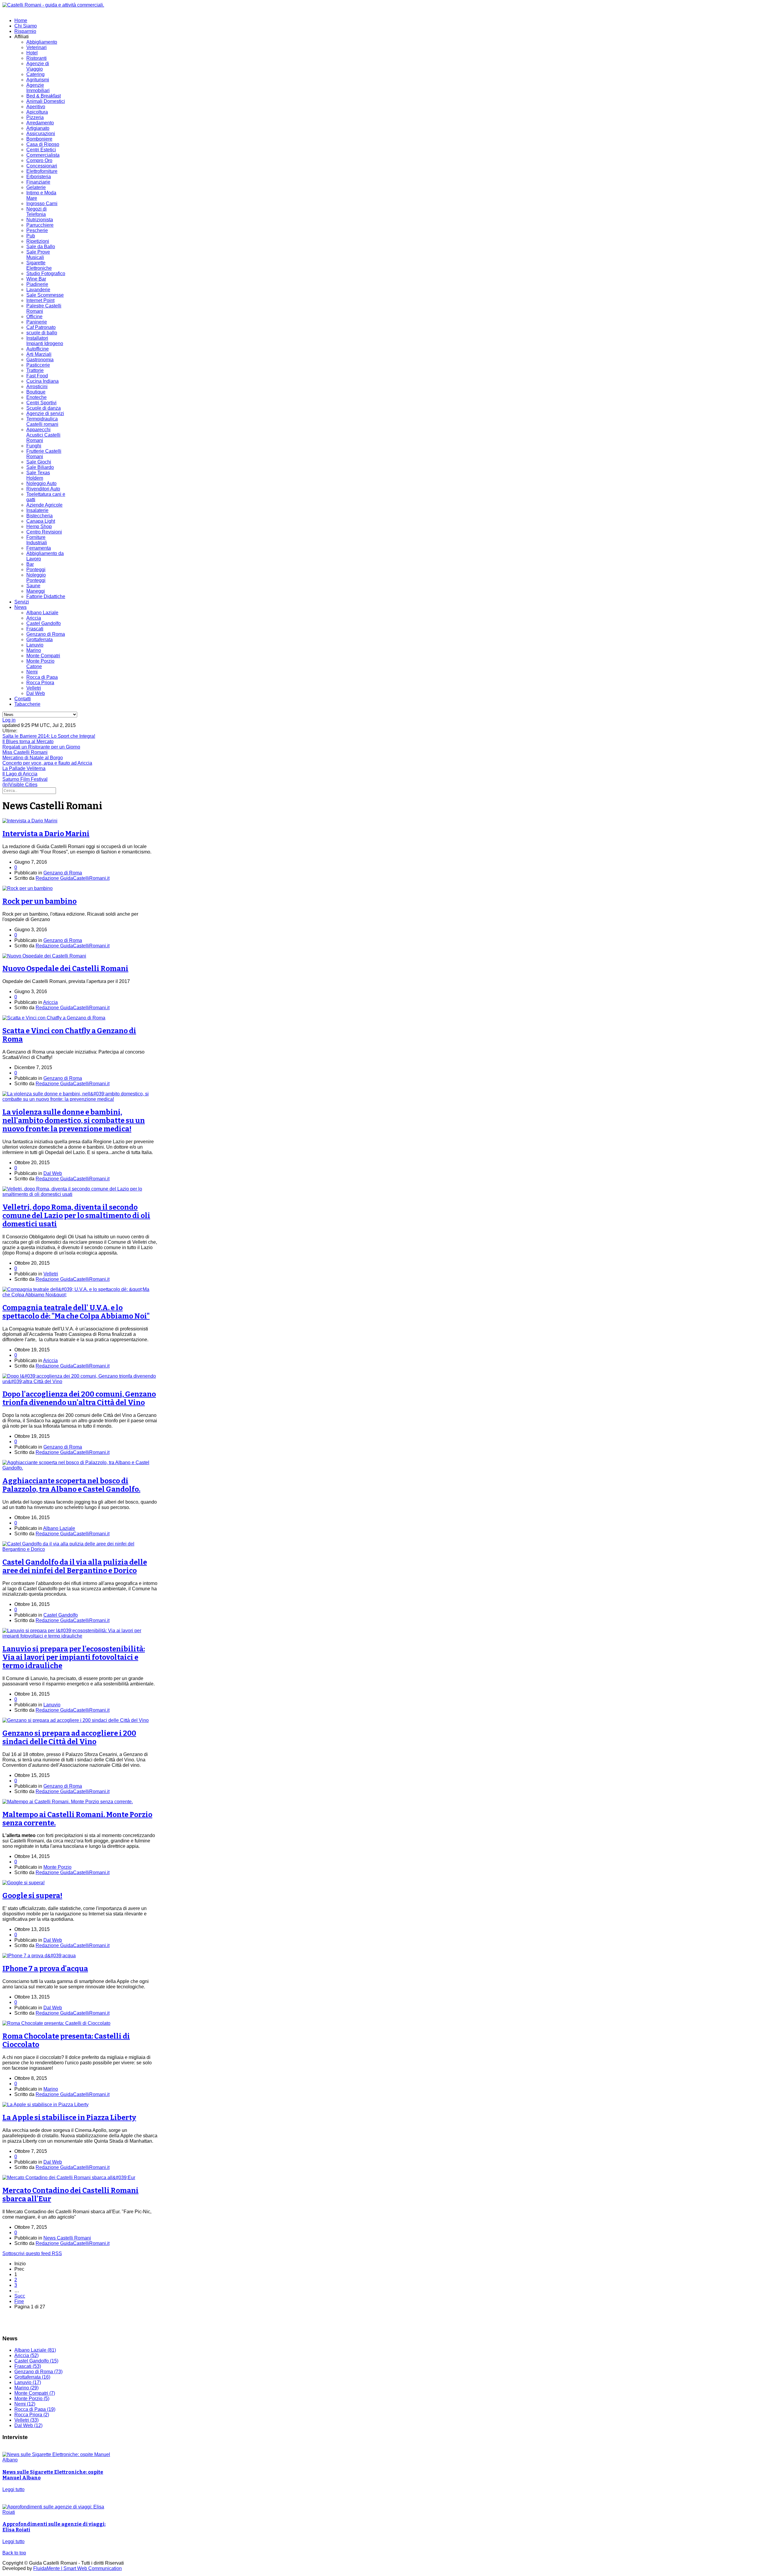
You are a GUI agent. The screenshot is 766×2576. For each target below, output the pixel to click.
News (20, 607)
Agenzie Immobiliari (38, 88)
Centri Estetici (41, 150)
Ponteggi (36, 570)
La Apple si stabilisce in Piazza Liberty (69, 2118)
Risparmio (25, 31)
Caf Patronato (41, 327)
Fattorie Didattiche (46, 596)
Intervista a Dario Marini (46, 834)
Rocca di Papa (42, 677)
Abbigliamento (42, 42)
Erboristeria (39, 177)
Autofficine (38, 349)
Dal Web (36, 693)
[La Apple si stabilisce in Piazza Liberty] (45, 2105)
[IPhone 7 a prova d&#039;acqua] (39, 1956)
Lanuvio (35, 645)
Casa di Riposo (43, 144)
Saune (33, 586)
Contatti (23, 699)
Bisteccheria (39, 516)
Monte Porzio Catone (40, 664)
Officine (34, 317)
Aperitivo (36, 107)
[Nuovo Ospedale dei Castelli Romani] (44, 956)
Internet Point (40, 300)
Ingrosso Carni (42, 204)
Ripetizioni (38, 241)
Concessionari (42, 166)
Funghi (34, 446)
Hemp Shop (39, 526)
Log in (9, 720)
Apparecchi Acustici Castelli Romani (43, 435)
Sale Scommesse (45, 295)
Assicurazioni (41, 134)
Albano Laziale (42, 613)
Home (21, 20)
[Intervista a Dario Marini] (30, 821)
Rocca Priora (40, 683)
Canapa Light (41, 521)
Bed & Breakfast (44, 96)
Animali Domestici (46, 101)
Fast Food (37, 376)
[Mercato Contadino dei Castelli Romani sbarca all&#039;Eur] (69, 2178)
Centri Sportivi (41, 403)
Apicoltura (37, 112)
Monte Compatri (43, 656)
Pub (31, 236)
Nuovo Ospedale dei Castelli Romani (65, 969)
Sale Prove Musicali (38, 255)
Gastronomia (40, 360)
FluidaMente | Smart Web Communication (77, 2568)
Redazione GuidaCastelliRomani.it (73, 878)
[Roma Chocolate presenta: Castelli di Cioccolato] (56, 2023)
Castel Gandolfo (44, 623)
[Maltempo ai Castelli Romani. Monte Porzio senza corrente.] (68, 1802)
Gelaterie (36, 187)
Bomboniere (39, 139)
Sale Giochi (39, 462)
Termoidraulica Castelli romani (42, 422)
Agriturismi (38, 80)
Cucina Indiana (42, 381)
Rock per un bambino (39, 901)
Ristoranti (37, 58)
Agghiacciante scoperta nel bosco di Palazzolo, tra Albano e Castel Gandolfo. (71, 1485)
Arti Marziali (39, 354)
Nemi (32, 672)
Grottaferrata (39, 640)
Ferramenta (39, 548)
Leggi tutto (13, 2489)
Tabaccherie (27, 704)
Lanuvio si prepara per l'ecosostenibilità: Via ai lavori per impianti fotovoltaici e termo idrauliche (74, 1657)
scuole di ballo (42, 333)
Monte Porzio (57, 1867)
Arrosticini (37, 387)
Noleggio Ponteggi (36, 578)
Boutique (36, 392)
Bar (30, 564)
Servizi (22, 602)
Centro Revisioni (44, 532)
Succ (20, 2296)
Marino (34, 650)
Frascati (35, 629)
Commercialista (43, 155)
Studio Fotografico (46, 273)
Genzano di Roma (46, 634)
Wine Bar (36, 279)
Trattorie (35, 370)
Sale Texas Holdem (38, 475)
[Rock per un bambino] (28, 888)
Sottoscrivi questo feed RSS (32, 2253)
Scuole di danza (44, 408)
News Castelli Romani (67, 2238)
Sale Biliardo (40, 467)
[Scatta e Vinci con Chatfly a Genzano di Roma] (54, 1018)
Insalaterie (37, 510)
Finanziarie (38, 182)
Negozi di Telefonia (37, 212)
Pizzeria (35, 117)
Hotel (32, 53)
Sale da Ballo (41, 247)
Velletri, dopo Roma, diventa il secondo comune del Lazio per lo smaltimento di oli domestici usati (76, 1216)
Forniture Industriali (37, 540)
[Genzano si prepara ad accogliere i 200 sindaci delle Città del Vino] (76, 1720)
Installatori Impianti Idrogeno (45, 341)
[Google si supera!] (23, 1883)
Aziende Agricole (44, 505)
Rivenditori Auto (43, 489)
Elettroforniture (42, 171)
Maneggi (36, 591)
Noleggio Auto (41, 483)
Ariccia (34, 618)
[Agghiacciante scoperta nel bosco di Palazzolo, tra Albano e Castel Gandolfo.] (80, 1468)
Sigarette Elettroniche (39, 265)
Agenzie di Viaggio (38, 66)
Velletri (34, 688)
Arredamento (40, 123)
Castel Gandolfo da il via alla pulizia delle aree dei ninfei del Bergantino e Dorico (75, 1566)
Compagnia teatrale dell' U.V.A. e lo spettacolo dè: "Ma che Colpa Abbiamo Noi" (76, 1312)
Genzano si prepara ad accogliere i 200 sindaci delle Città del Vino (69, 1737)
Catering (35, 74)
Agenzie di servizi (45, 413)
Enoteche (37, 397)
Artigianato (38, 128)
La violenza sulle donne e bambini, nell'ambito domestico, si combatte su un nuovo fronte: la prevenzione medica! (74, 1121)
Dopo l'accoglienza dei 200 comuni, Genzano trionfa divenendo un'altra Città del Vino (79, 1398)
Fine (19, 2301)
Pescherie (37, 230)
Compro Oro (39, 160)
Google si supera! (32, 1896)
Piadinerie (37, 284)
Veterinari (37, 47)
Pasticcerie (38, 365)
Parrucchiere (40, 225)
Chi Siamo (26, 26)
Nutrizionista (40, 220)
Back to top (14, 2553)
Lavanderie (38, 290)
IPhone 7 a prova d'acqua (45, 1969)
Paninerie (37, 322)
